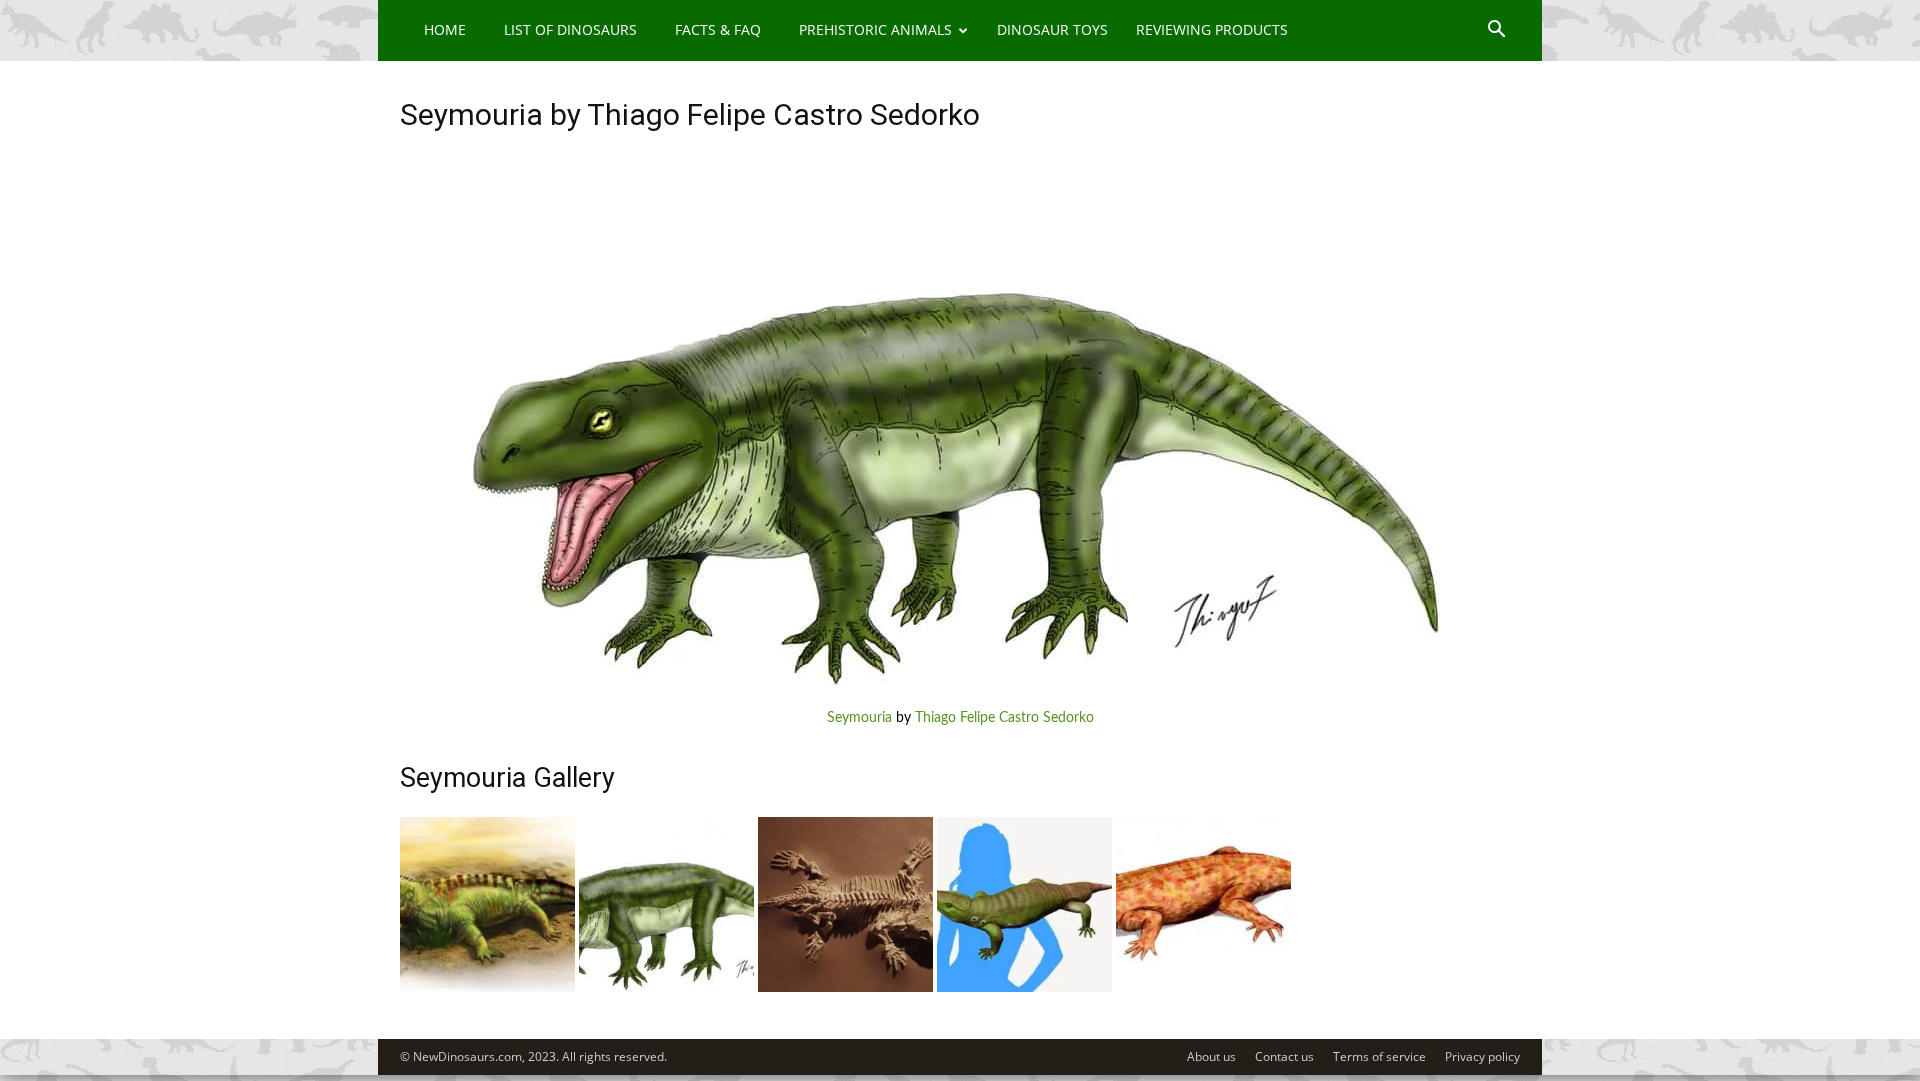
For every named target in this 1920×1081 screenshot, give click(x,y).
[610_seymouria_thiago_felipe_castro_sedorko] (666, 988)
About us (1211, 1056)
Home (445, 29)
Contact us (1284, 1056)
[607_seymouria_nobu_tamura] (1203, 988)
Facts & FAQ (718, 29)
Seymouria (859, 718)
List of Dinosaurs (570, 29)
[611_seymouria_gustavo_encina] (487, 988)
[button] (1496, 31)
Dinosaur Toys (1052, 29)
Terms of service (1379, 1056)
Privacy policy (1482, 1056)
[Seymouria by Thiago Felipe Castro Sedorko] (960, 687)
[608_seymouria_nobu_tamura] (1024, 988)
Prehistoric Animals (875, 29)
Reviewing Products (1212, 29)
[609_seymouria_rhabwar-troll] (845, 988)
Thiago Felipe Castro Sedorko (1004, 718)
